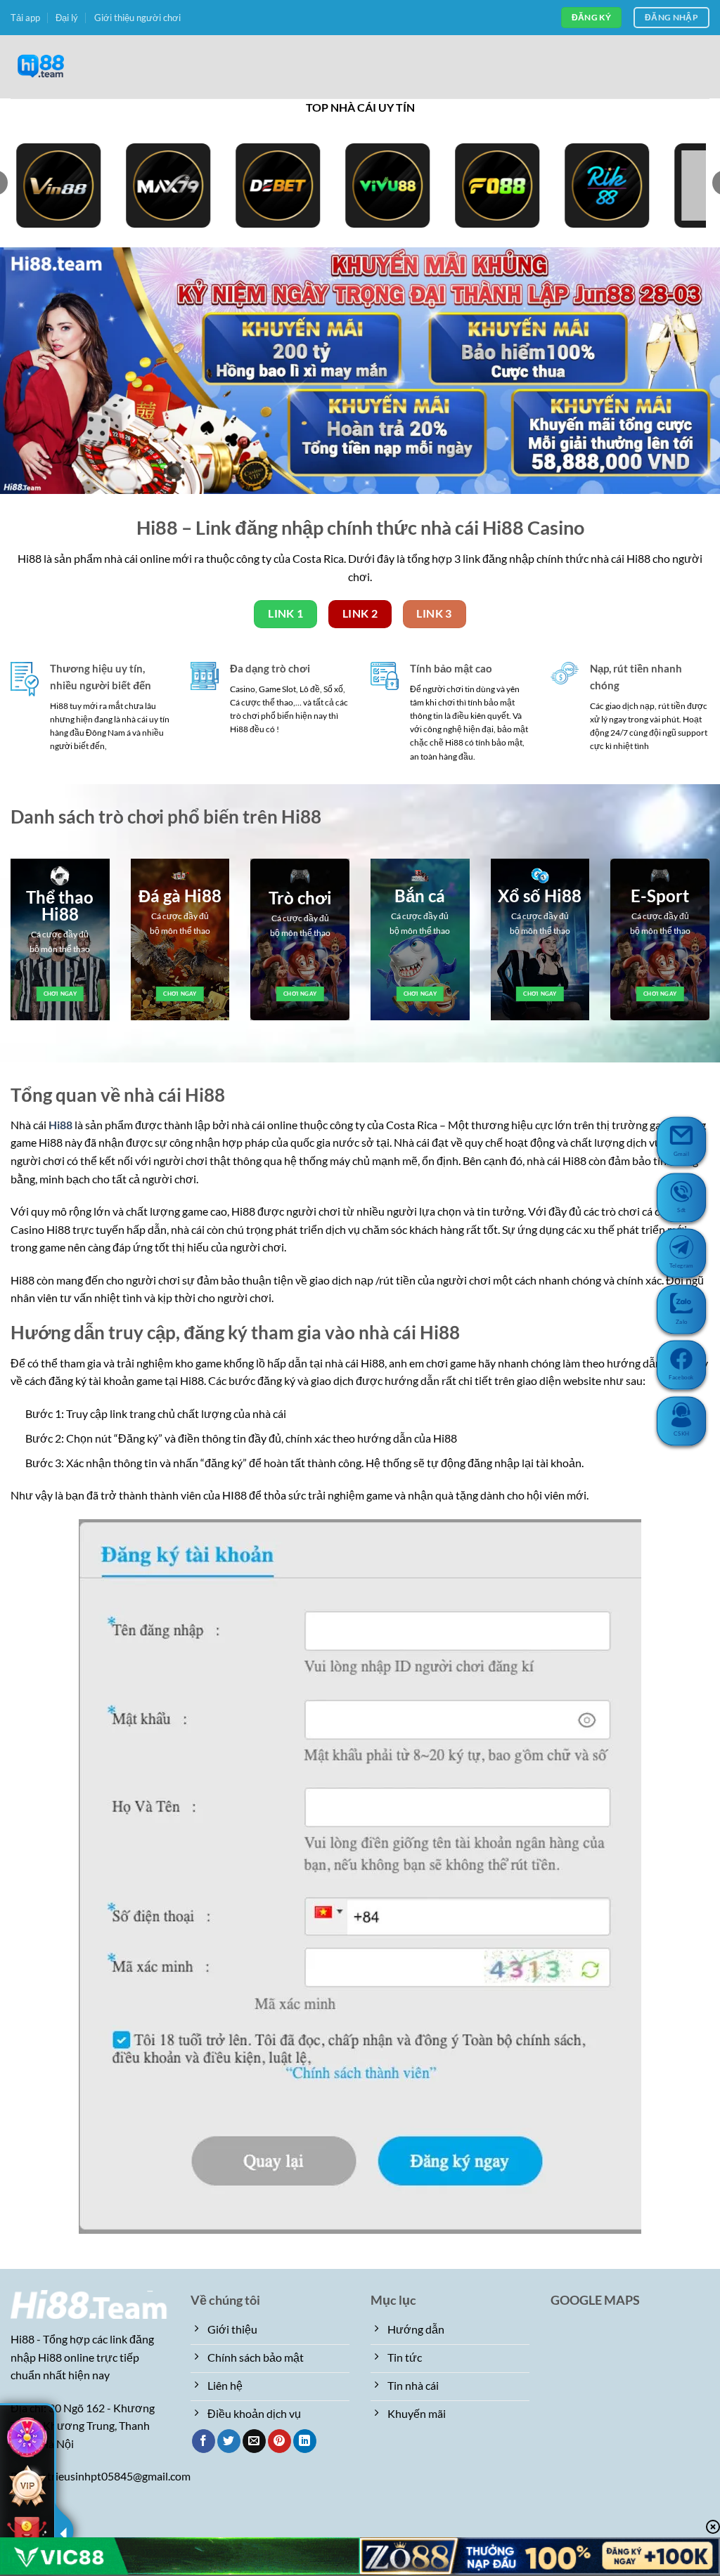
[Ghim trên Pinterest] (279, 2441)
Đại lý (67, 18)
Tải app (25, 18)
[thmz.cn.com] (81, 67)
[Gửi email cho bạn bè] (254, 2441)
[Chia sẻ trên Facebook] (204, 2441)
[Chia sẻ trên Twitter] (229, 2441)
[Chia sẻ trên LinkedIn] (305, 2441)
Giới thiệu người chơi (137, 18)
